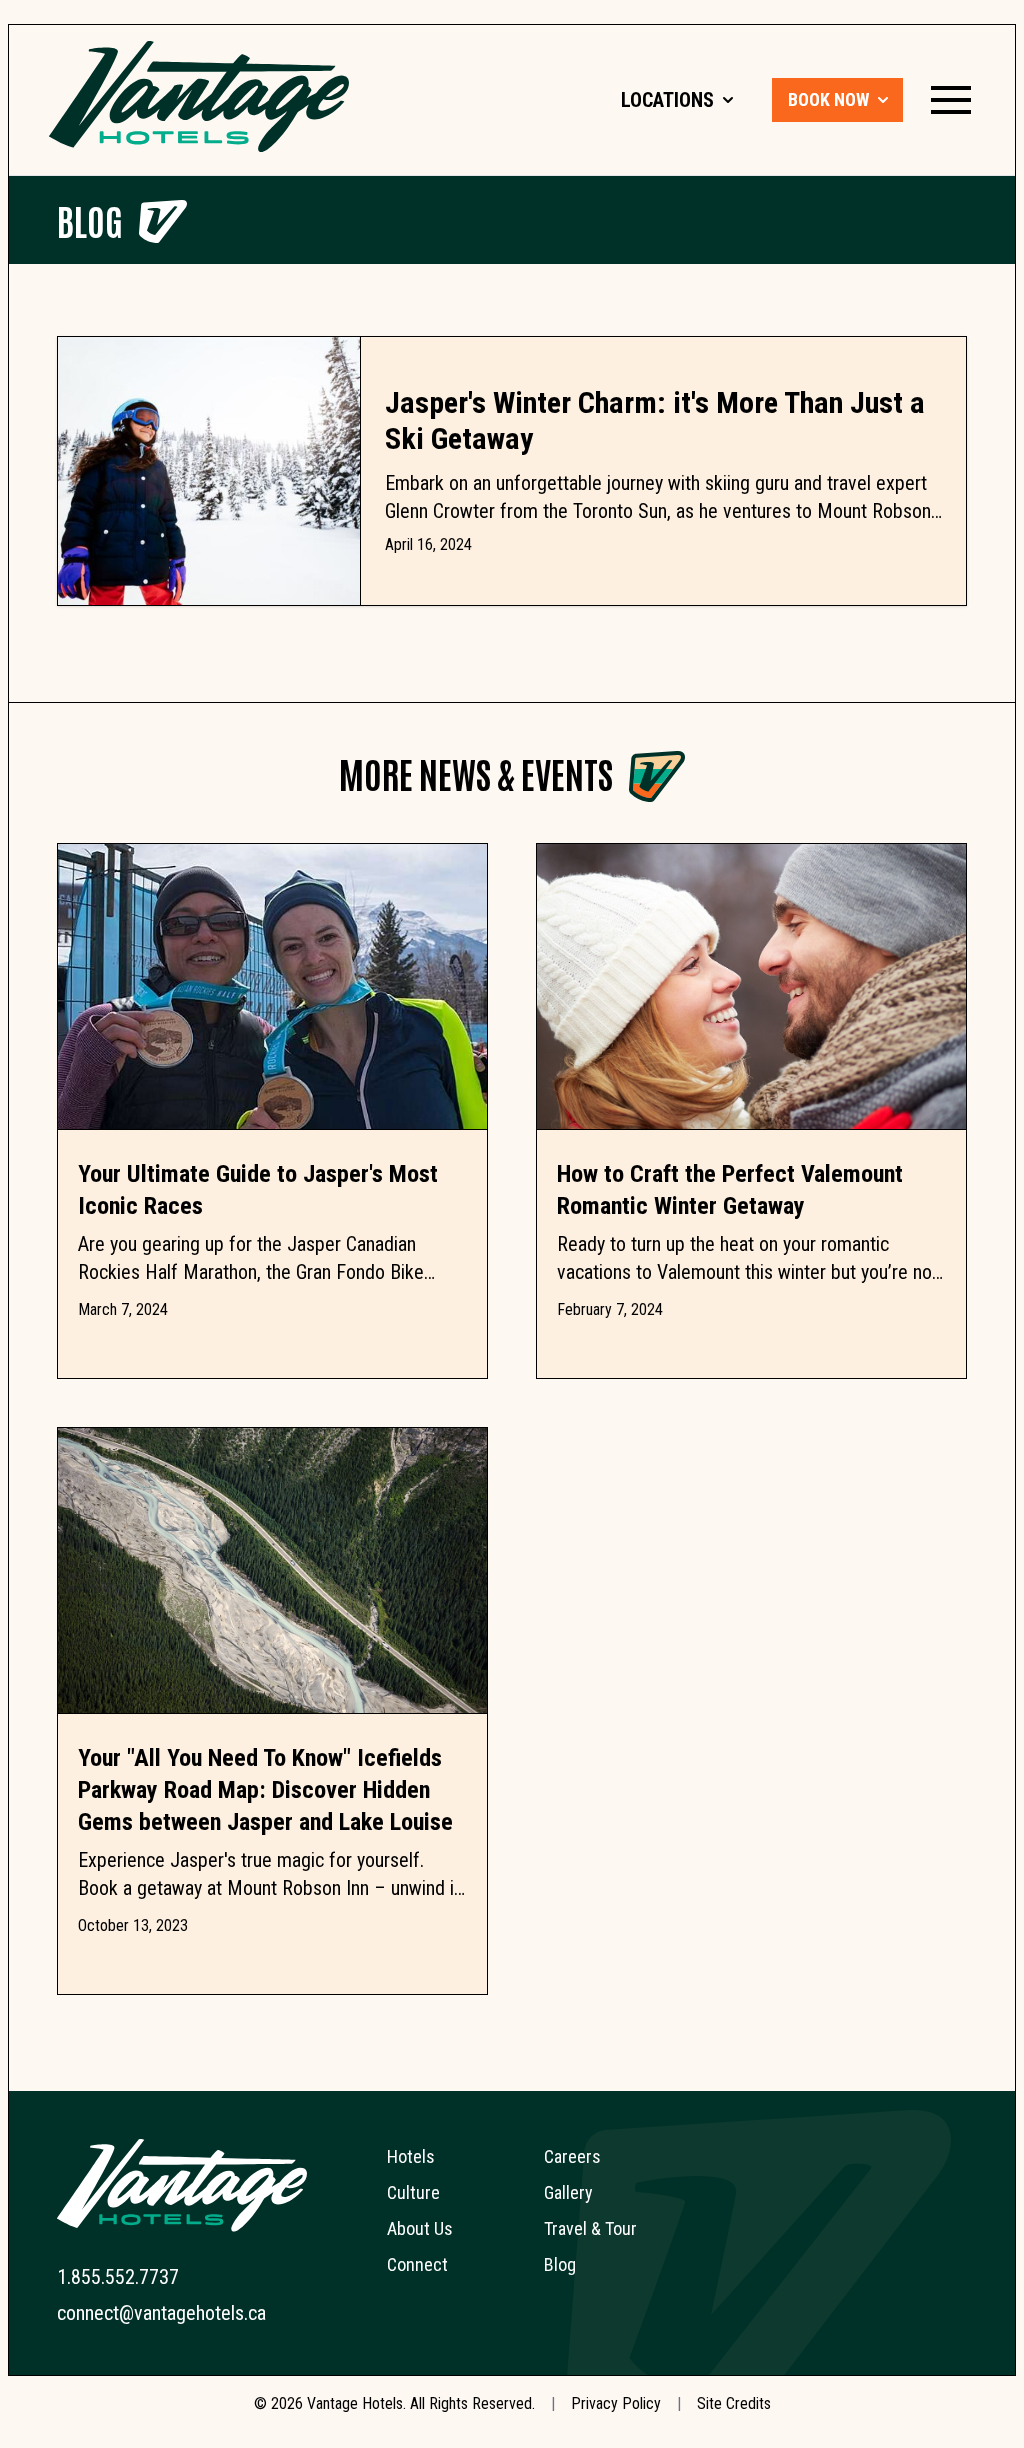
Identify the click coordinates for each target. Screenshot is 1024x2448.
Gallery (568, 2192)
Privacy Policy (616, 2403)
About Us (420, 2228)
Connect (417, 2264)
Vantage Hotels (355, 2403)
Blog (90, 219)
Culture (413, 2192)
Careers (572, 2156)
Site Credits (734, 2403)
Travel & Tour (590, 2228)
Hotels (411, 2156)
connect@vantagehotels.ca (161, 2313)
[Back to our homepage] (199, 96)
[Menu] (951, 100)
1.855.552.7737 (118, 2277)
